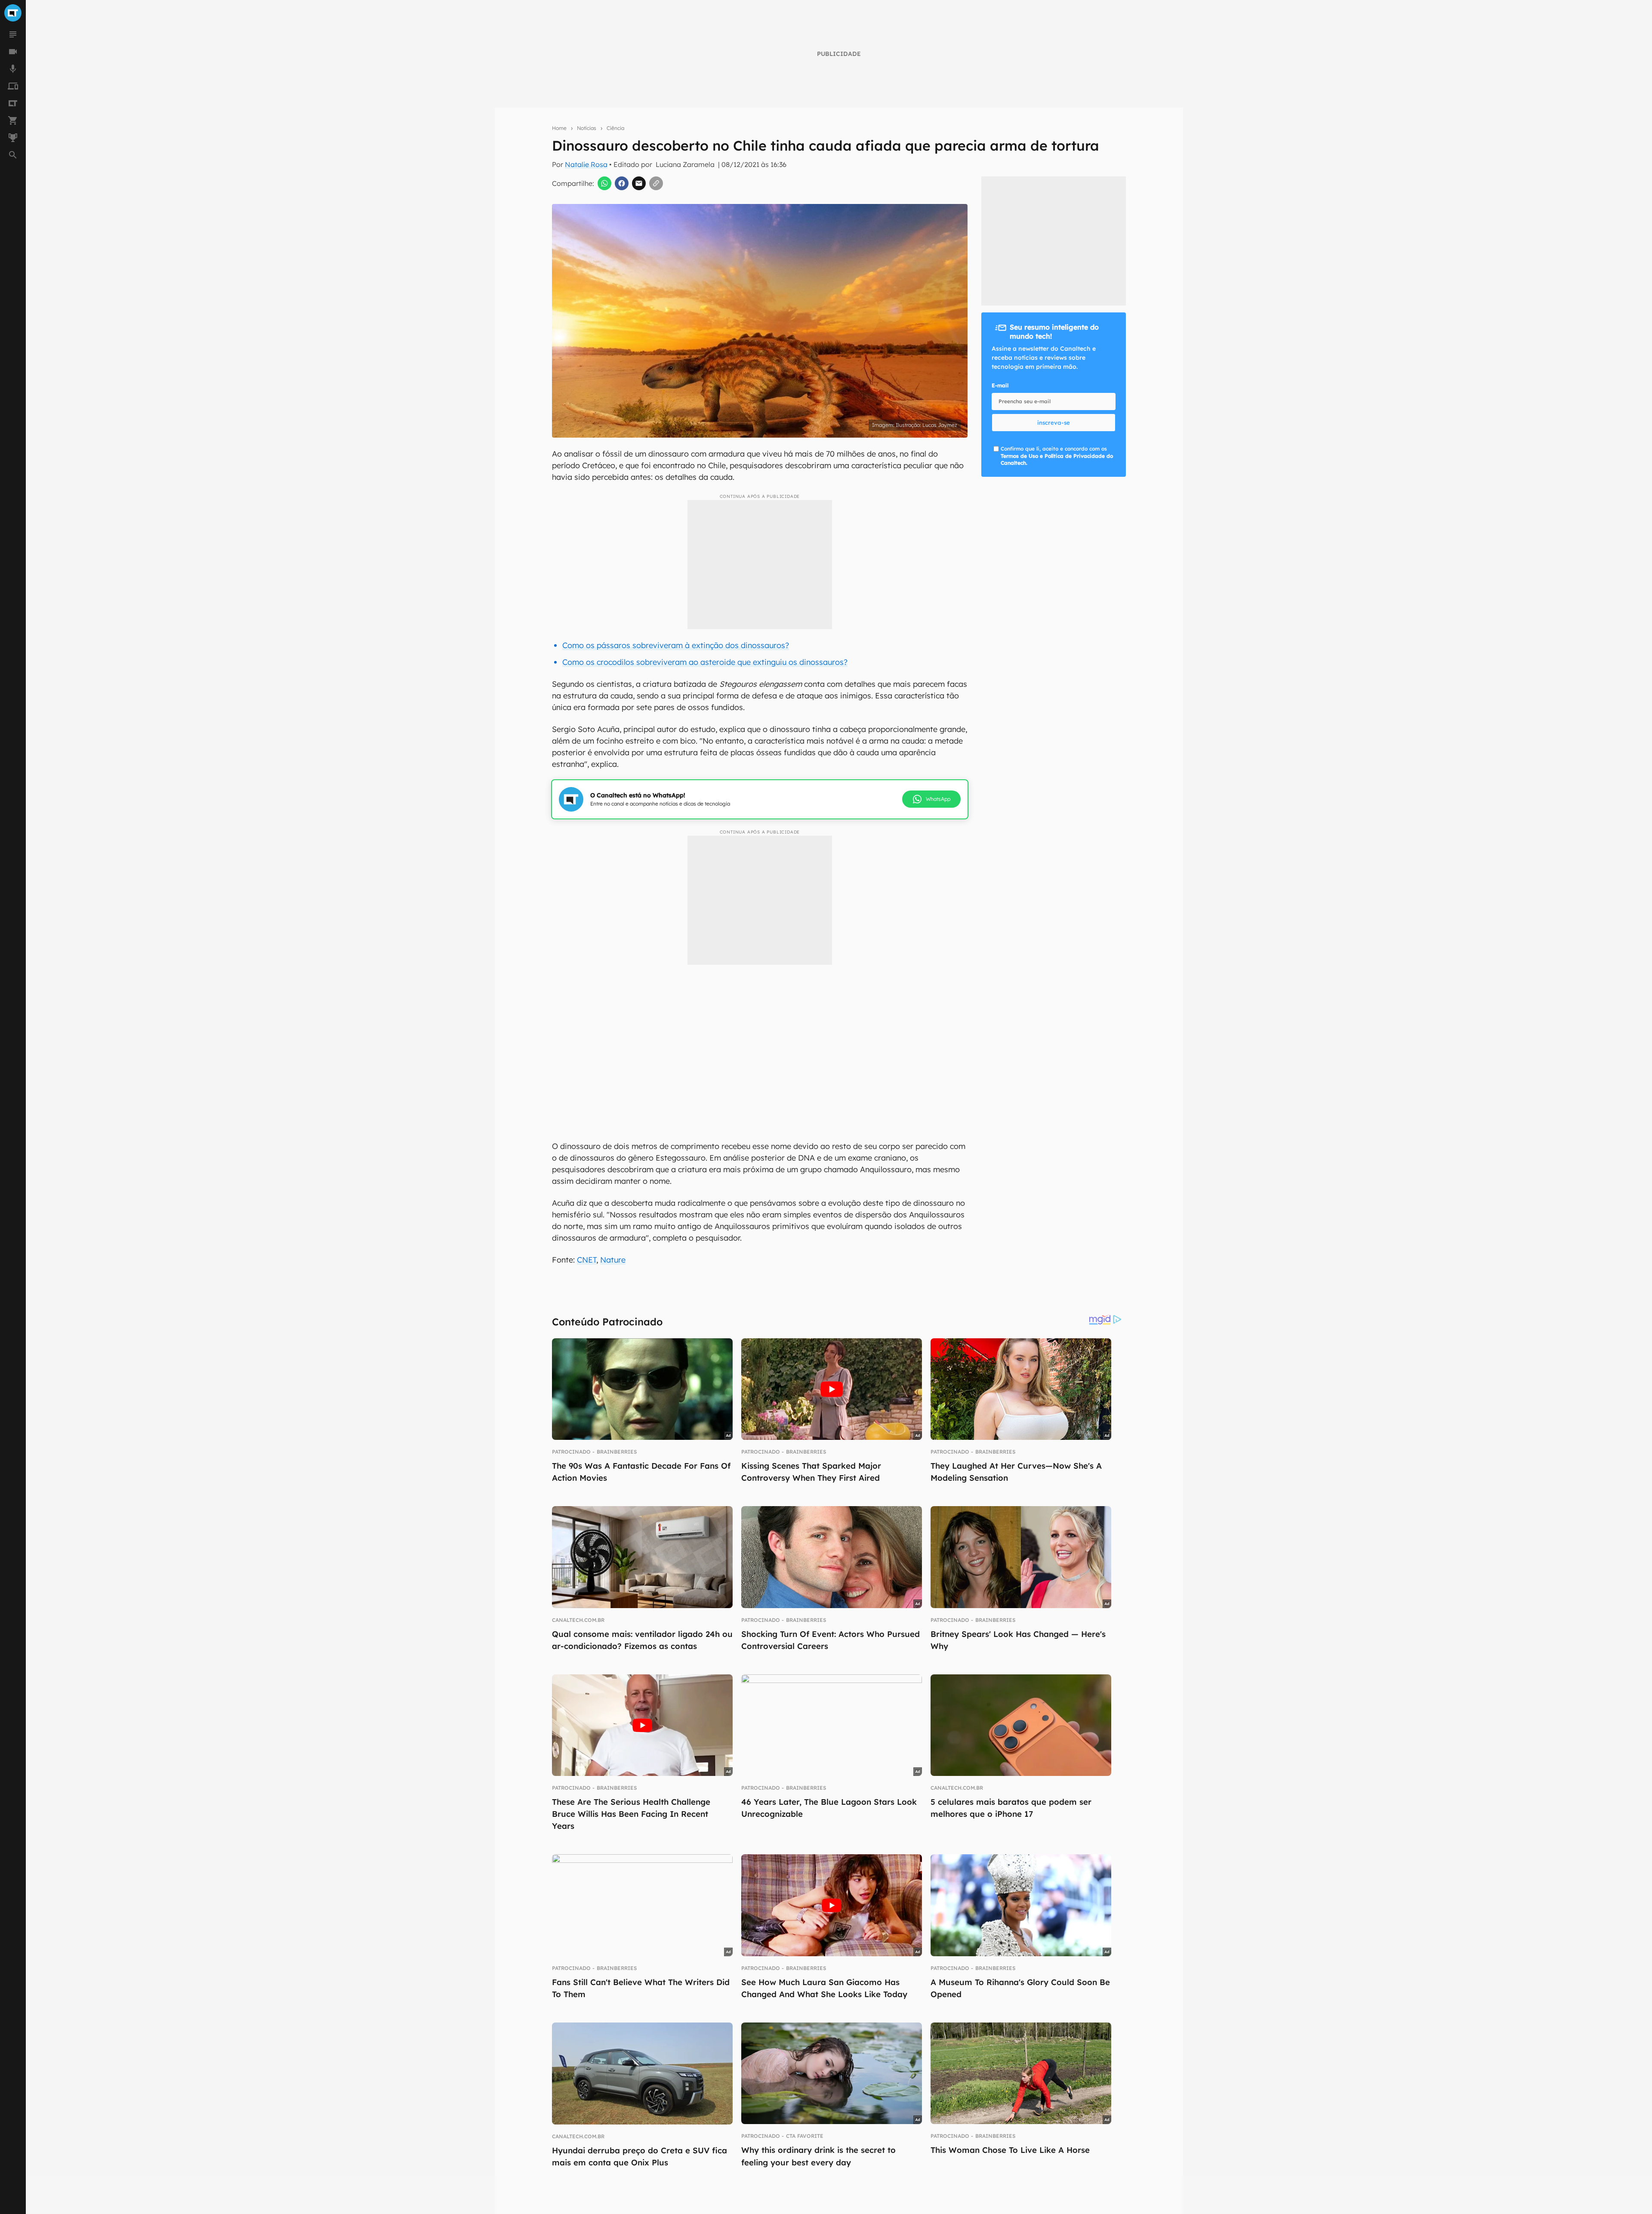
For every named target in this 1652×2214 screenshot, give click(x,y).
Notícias (587, 128)
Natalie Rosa (586, 164)
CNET (587, 1260)
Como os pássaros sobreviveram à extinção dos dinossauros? (676, 645)
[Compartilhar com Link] (656, 183)
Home (559, 128)
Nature (613, 1260)
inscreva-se (1054, 423)
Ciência (615, 128)
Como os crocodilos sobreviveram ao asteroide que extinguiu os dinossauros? (705, 662)
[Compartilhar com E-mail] (639, 183)
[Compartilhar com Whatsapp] (604, 183)
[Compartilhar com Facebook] (622, 183)
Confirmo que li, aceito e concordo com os (1057, 456)
